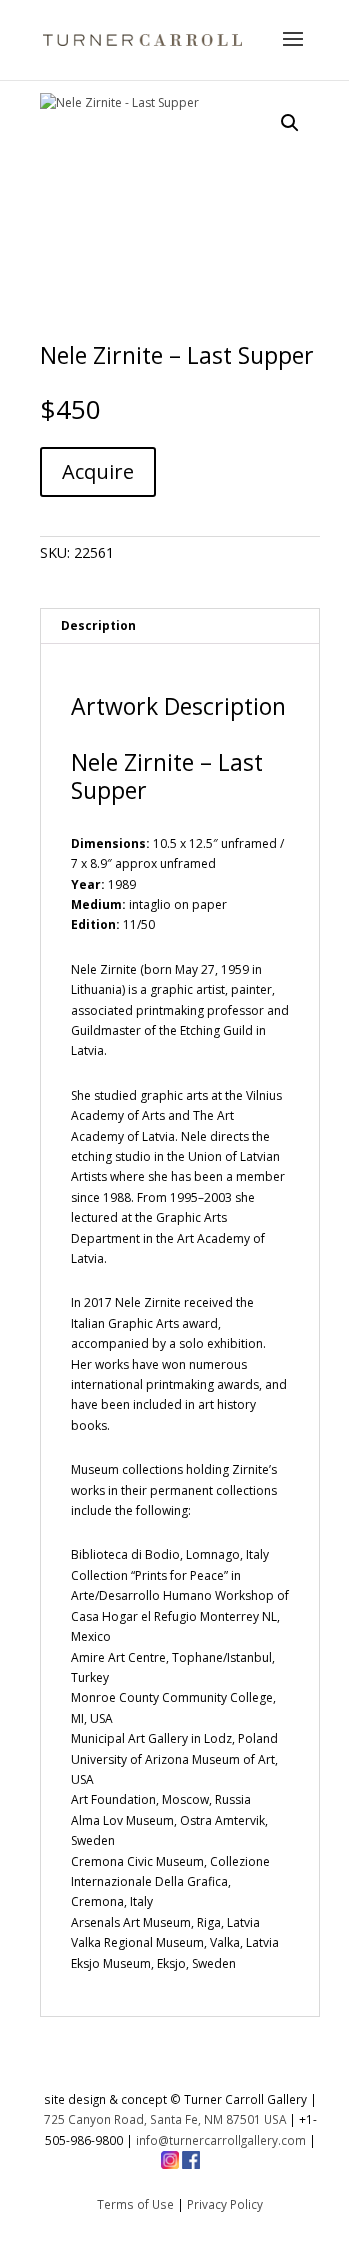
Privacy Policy (225, 2204)
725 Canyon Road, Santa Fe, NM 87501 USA (165, 2119)
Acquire (98, 471)
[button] (290, 123)
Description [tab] (98, 625)
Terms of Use (135, 2204)
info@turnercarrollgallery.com (221, 2140)
